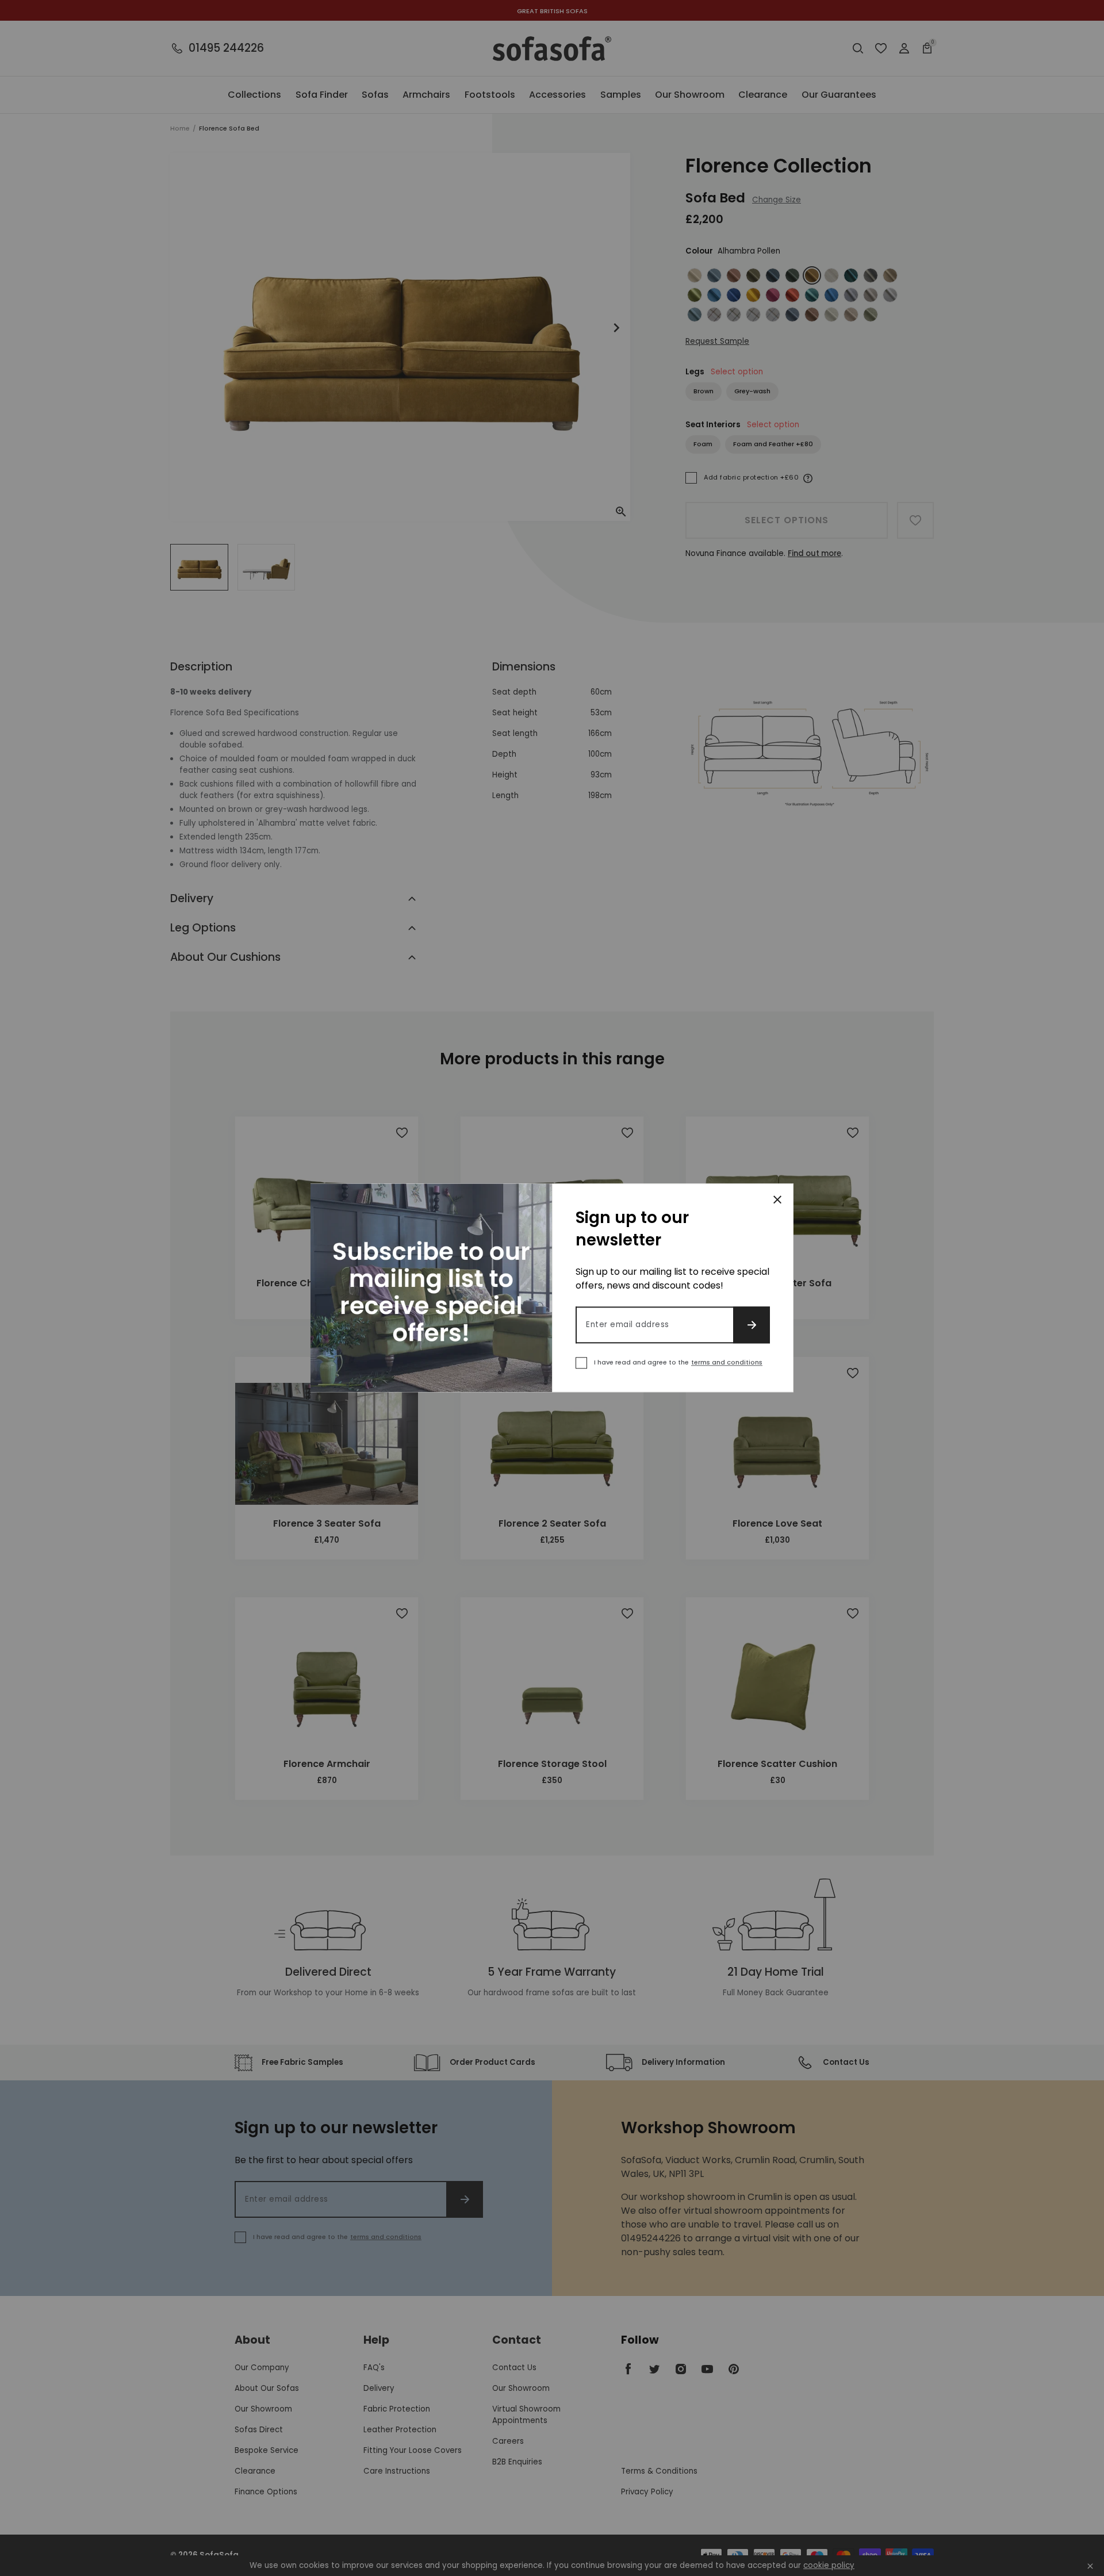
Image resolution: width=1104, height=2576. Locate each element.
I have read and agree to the (678, 1363)
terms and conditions (727, 1363)
